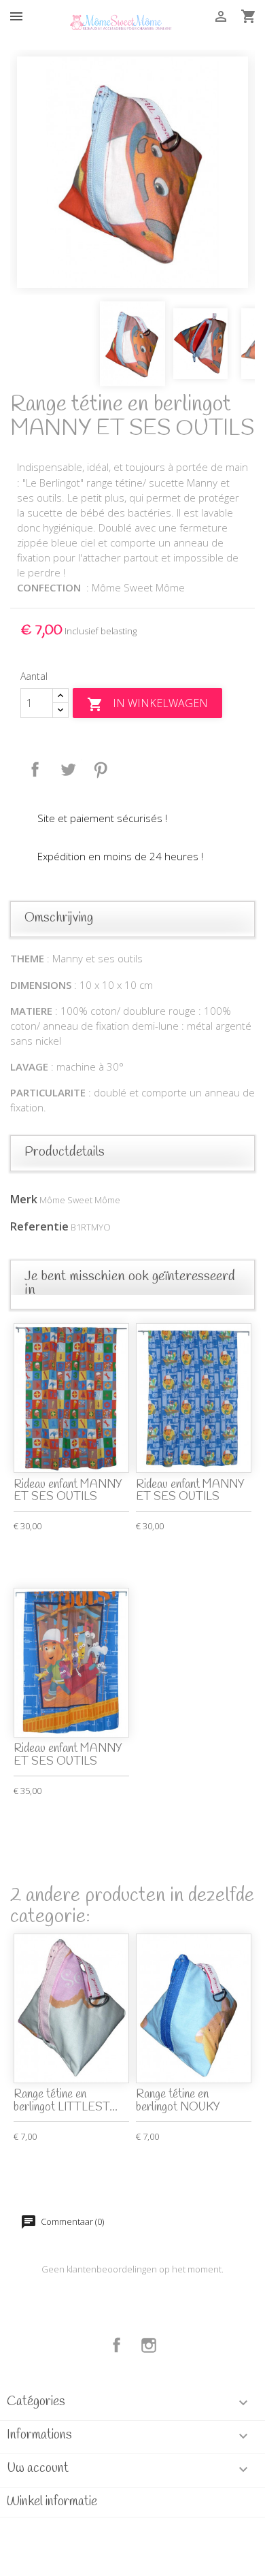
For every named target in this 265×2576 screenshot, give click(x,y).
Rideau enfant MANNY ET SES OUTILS (68, 1491)
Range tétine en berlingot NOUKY (178, 2101)
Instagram (149, 2345)
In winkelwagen (147, 704)
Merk (24, 1199)
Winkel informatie (52, 2502)
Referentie (39, 1226)
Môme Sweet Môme (80, 1200)
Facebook (117, 2345)
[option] (132, 172)
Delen (35, 770)
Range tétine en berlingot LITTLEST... (66, 2101)
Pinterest (101, 770)
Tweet (68, 770)
